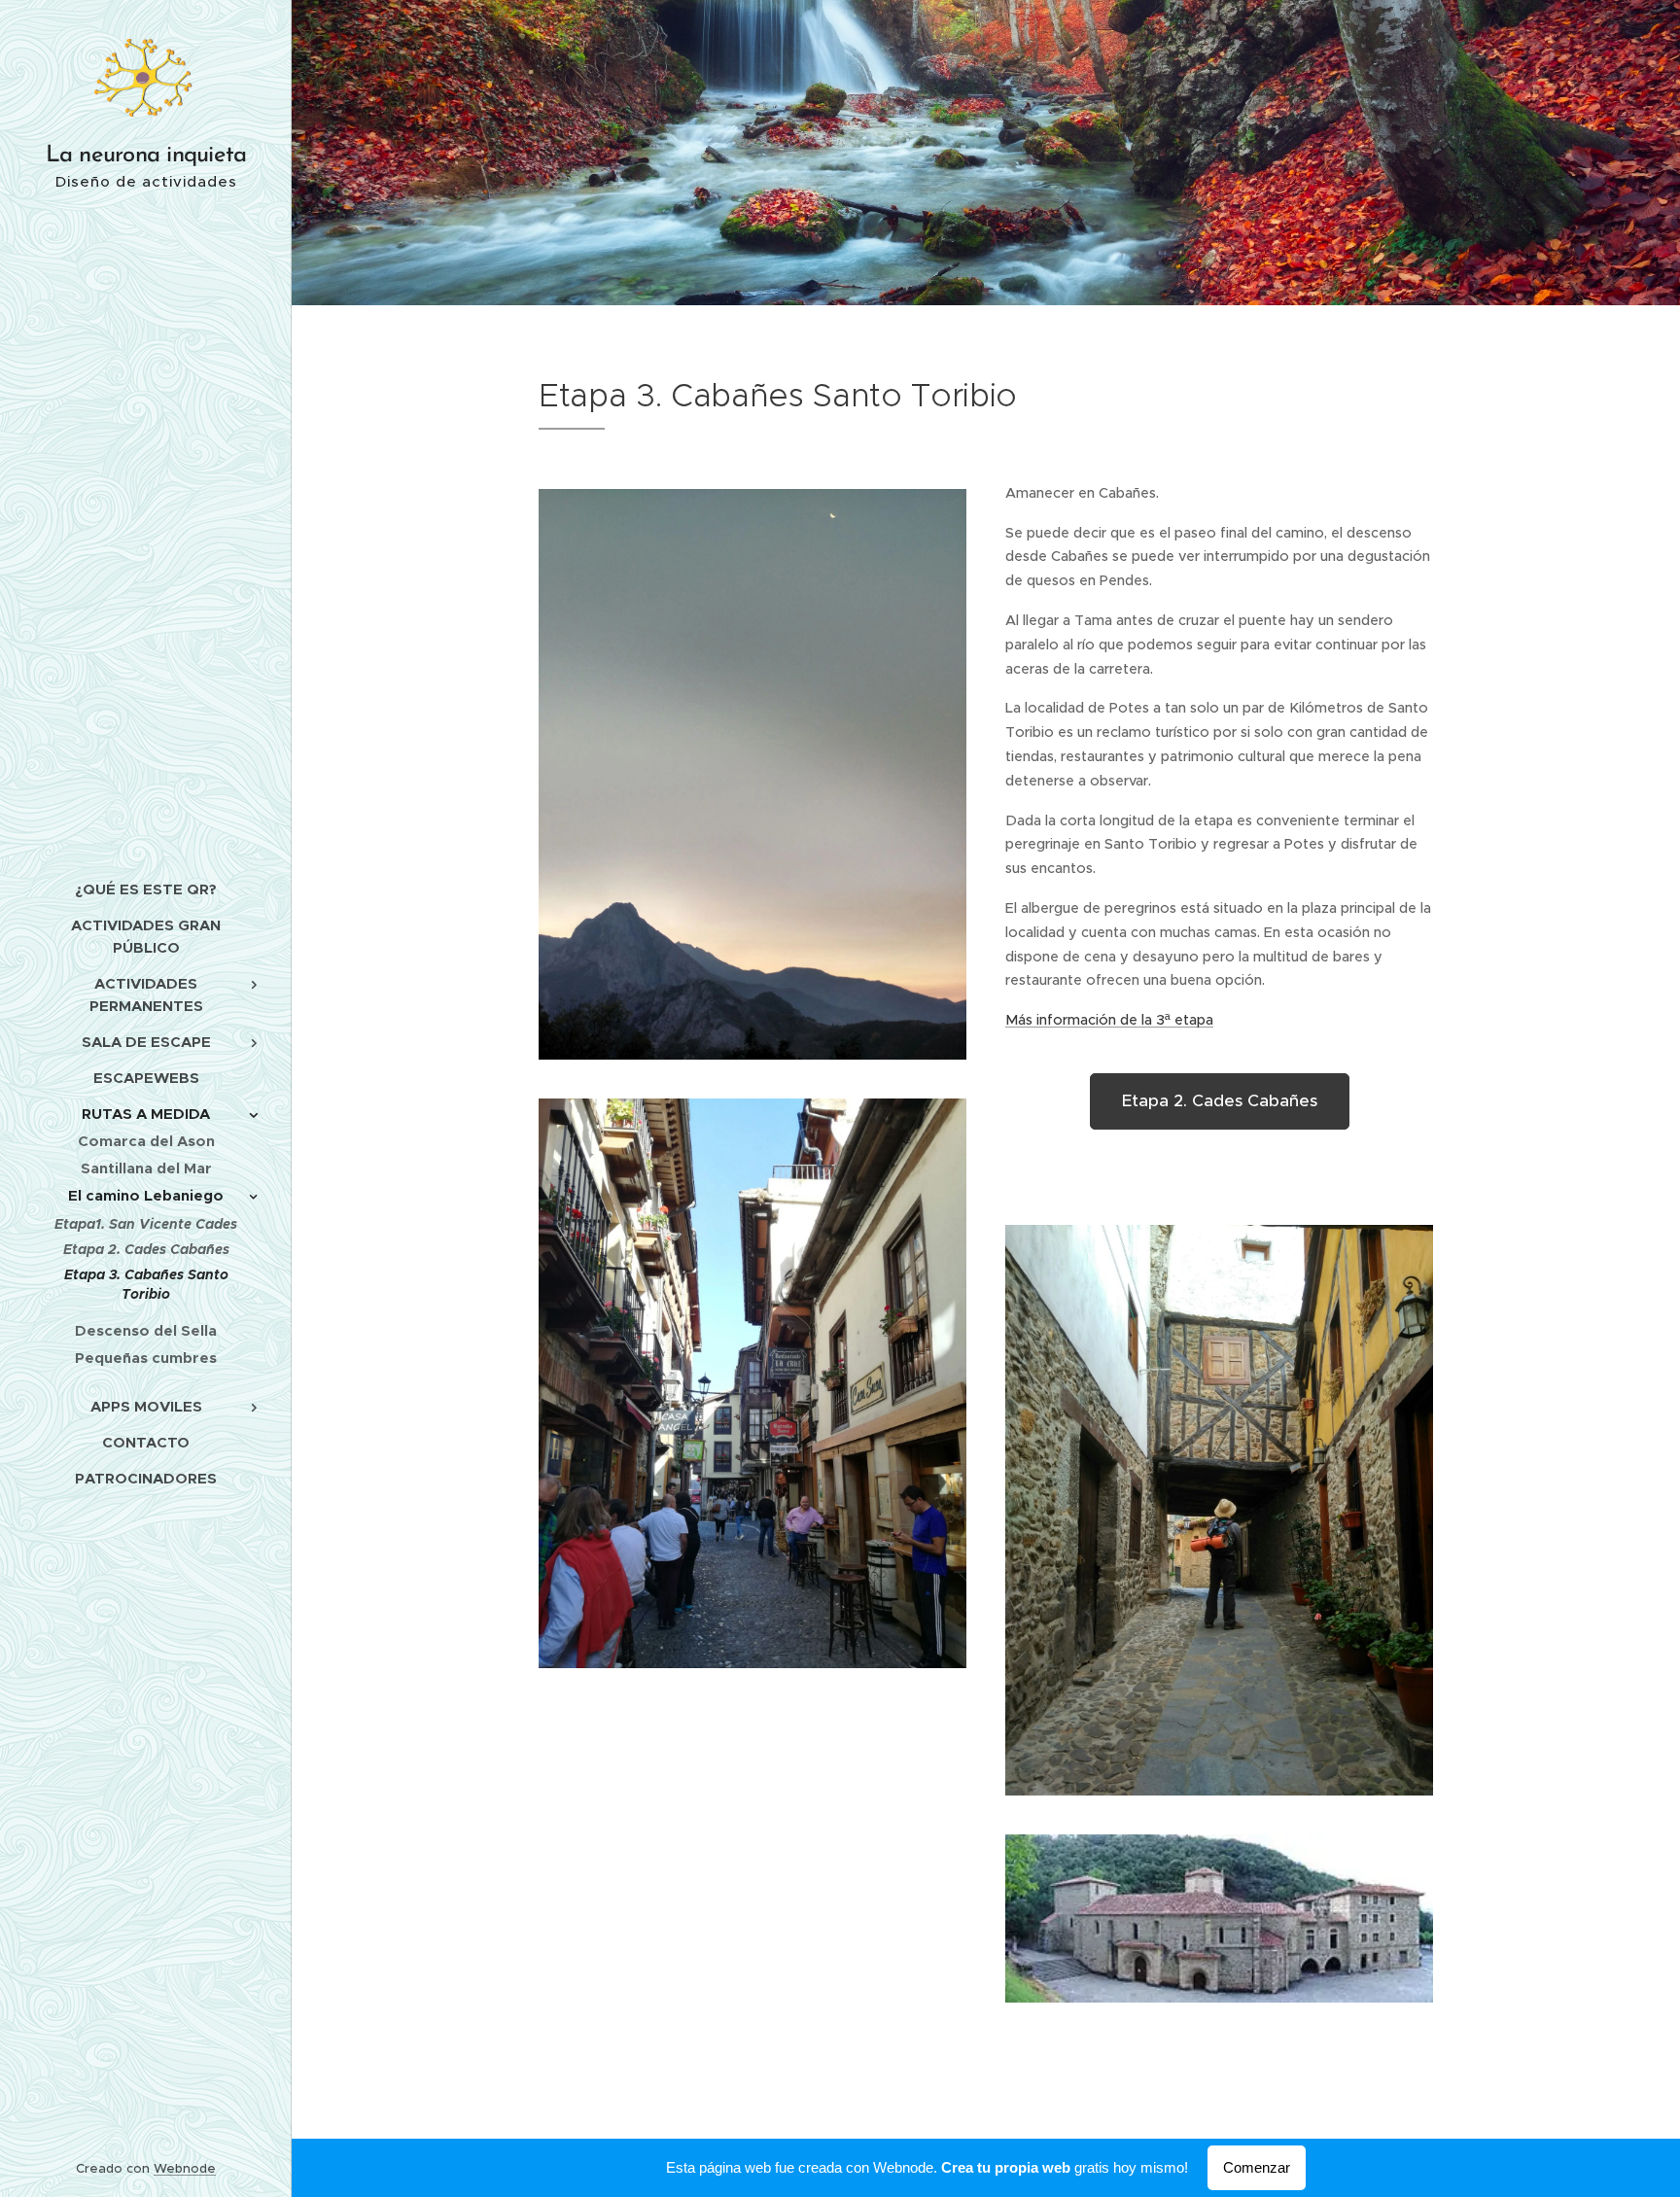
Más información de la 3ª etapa (1109, 1020)
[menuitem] (146, 889)
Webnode (185, 2168)
